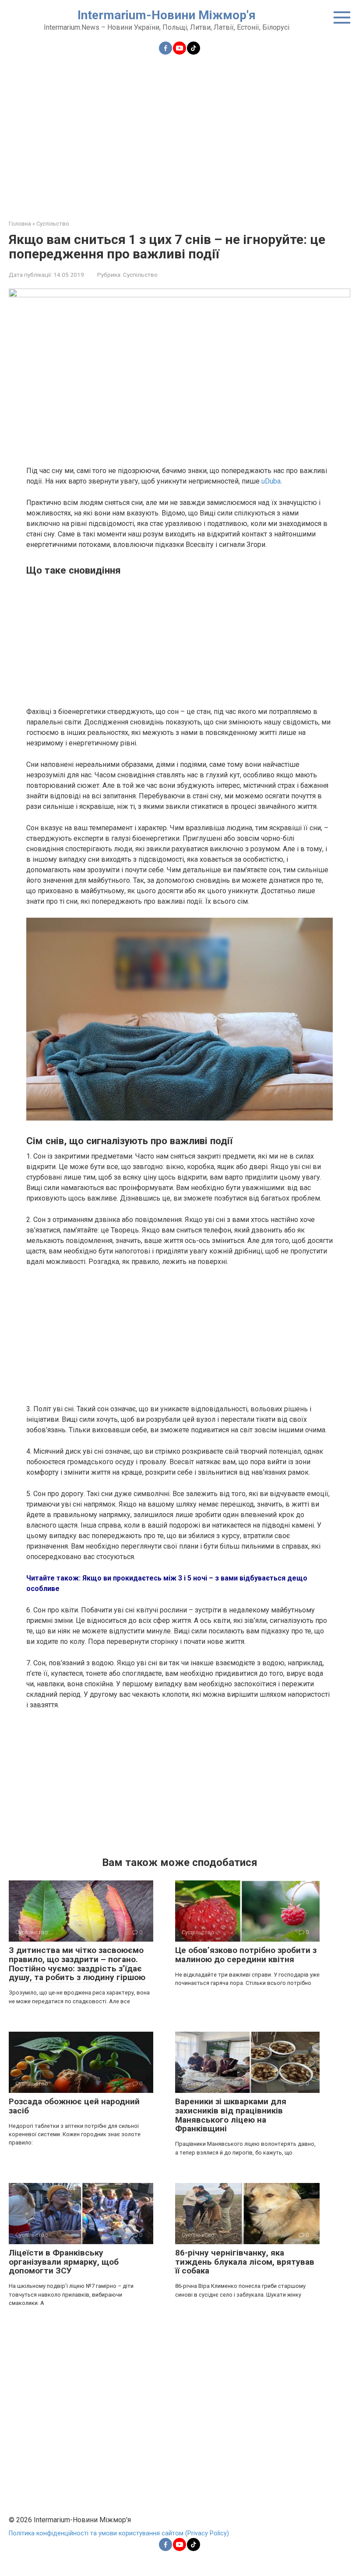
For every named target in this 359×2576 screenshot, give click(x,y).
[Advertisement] (179, 132)
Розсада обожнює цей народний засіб (74, 2106)
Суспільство (140, 275)
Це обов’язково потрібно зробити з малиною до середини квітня (246, 1955)
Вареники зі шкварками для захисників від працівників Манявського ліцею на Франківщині (231, 2115)
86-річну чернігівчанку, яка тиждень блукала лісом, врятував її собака (245, 2262)
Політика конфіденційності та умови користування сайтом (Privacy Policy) (119, 2533)
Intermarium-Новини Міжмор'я (167, 15)
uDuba (271, 481)
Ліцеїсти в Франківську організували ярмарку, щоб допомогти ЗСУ (64, 2262)
